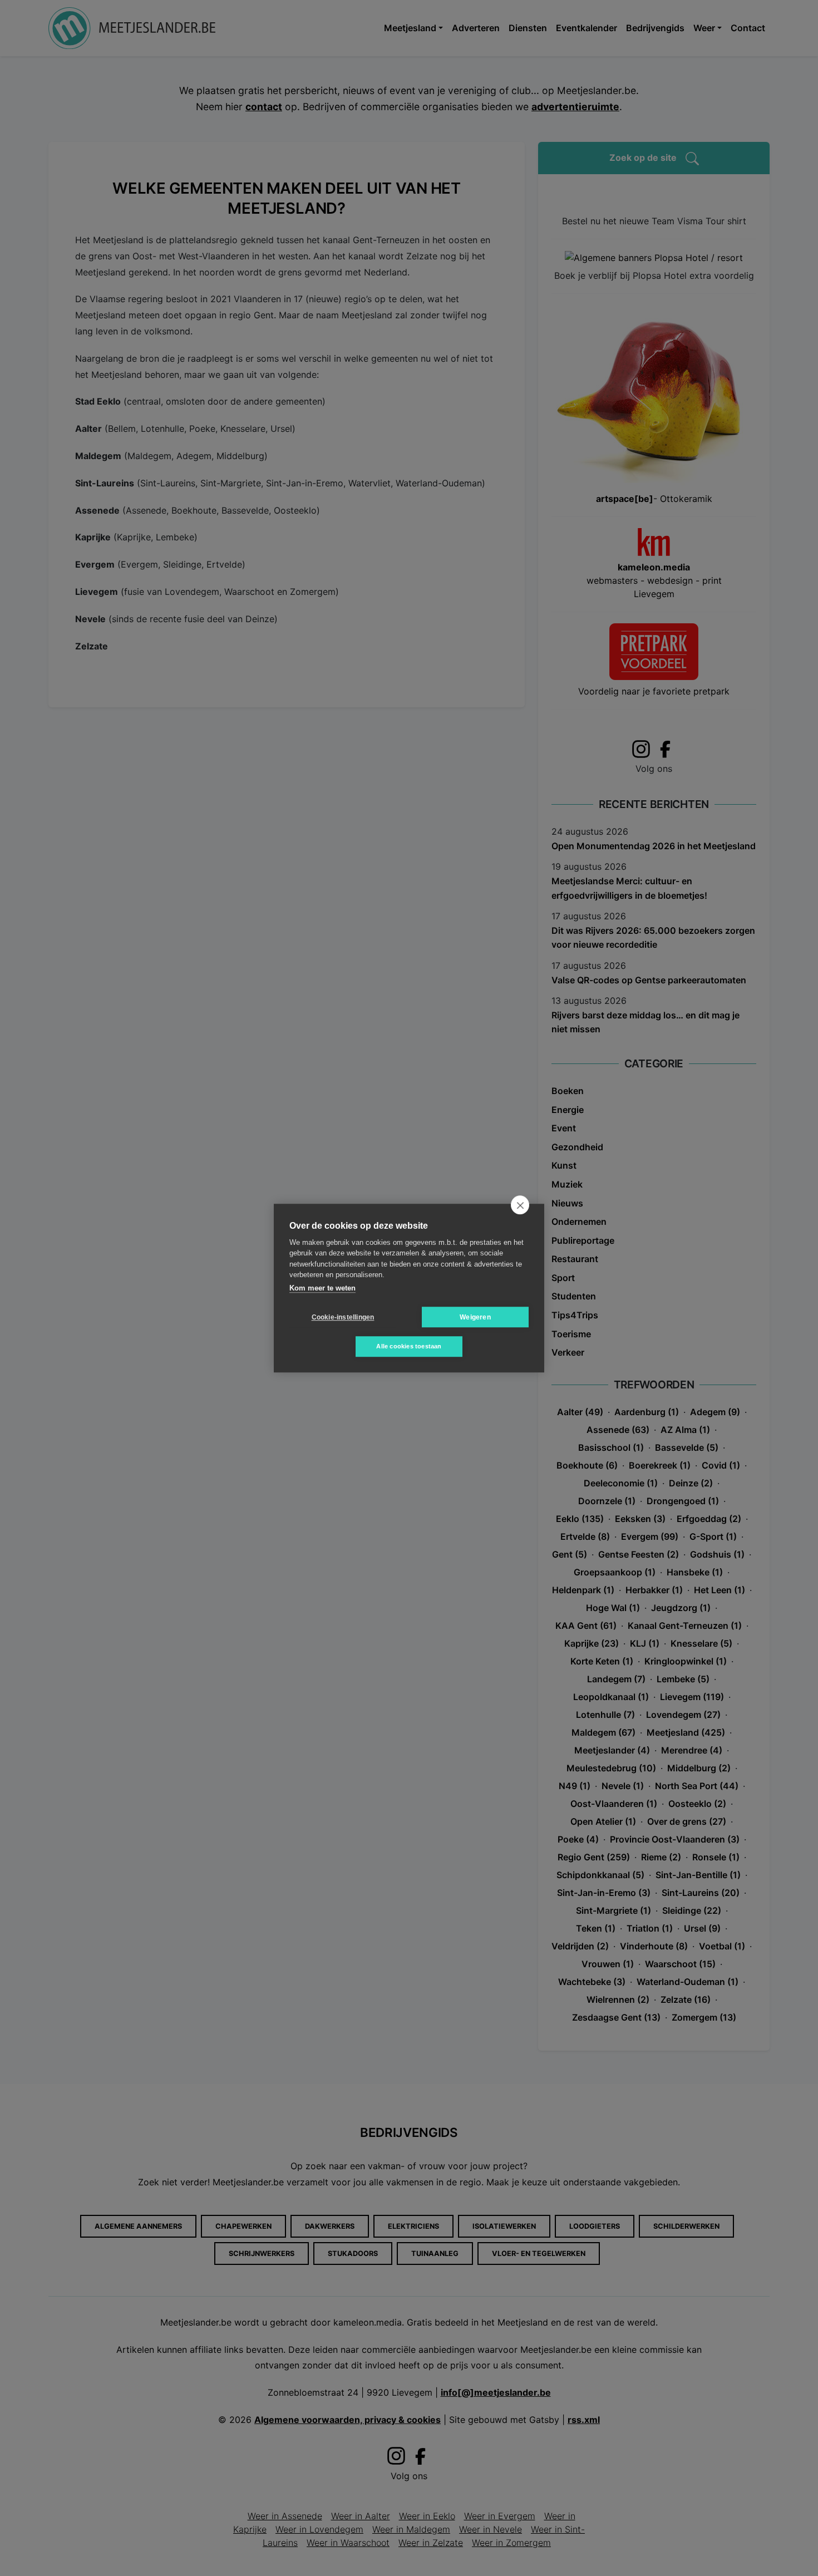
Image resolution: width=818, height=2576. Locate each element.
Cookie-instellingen (343, 1317)
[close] (520, 1205)
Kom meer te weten (322, 1288)
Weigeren (475, 1317)
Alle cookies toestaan (409, 1346)
